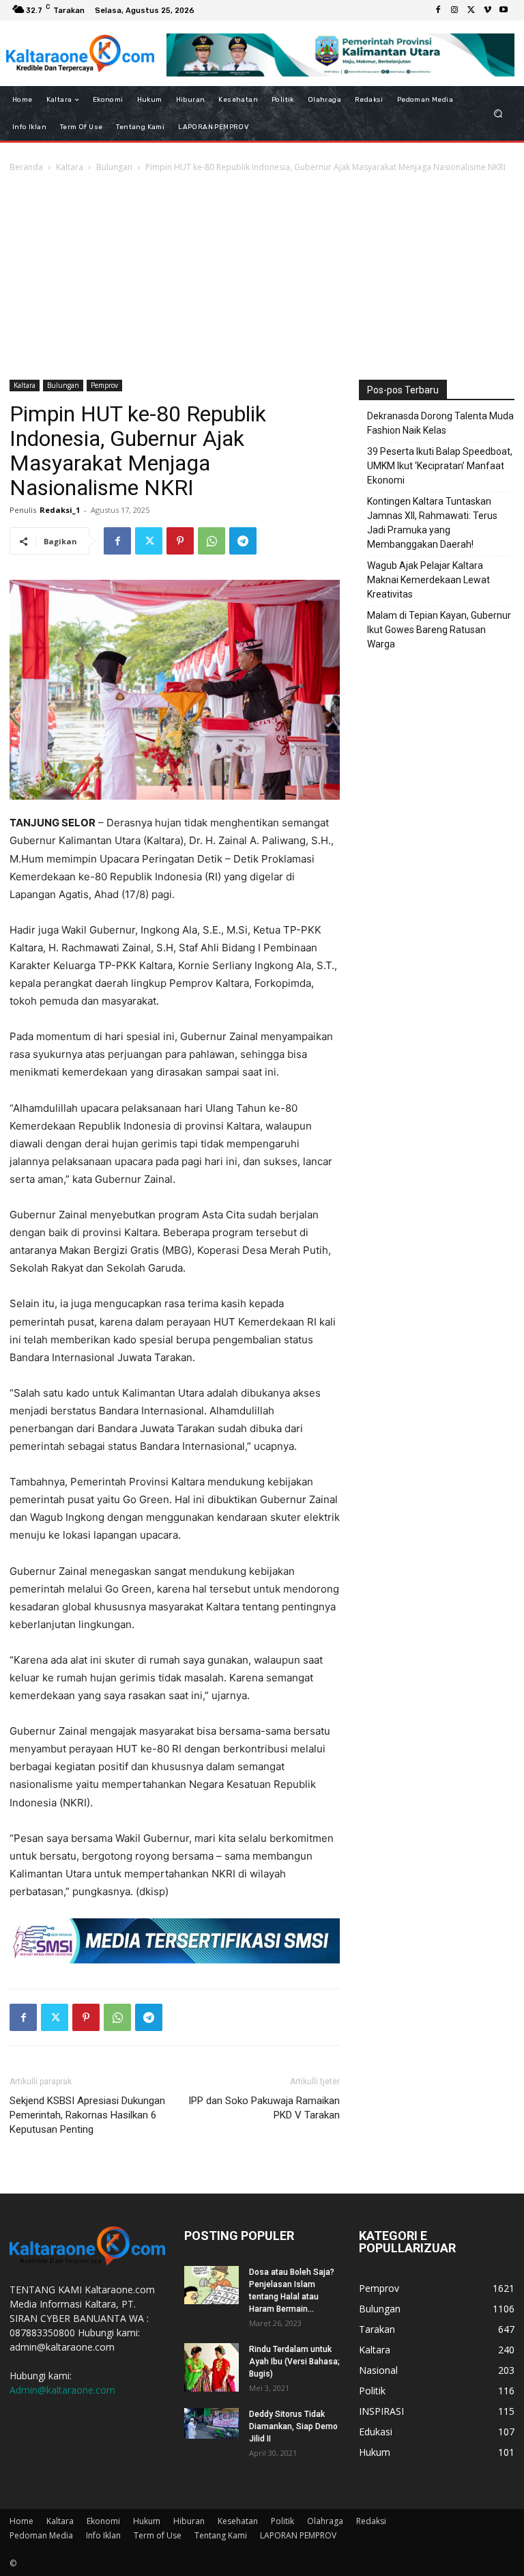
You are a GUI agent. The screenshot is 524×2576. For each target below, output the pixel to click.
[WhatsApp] (212, 541)
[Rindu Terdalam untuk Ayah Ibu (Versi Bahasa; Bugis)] (212, 2367)
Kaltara (70, 167)
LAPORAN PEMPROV (298, 2535)
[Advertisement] (262, 277)
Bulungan (114, 167)
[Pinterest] (180, 541)
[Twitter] (471, 10)
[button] (498, 114)
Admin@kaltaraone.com (62, 2390)
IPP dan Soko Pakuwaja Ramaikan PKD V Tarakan (264, 2108)
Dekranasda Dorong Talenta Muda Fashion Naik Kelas (440, 423)
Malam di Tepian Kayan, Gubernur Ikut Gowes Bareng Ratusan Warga (439, 630)
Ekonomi (103, 2521)
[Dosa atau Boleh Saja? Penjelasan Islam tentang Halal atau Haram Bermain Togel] (212, 2285)
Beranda (26, 167)
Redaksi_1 (60, 510)
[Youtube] (504, 10)
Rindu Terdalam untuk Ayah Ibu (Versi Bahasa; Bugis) (294, 2362)
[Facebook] (438, 10)
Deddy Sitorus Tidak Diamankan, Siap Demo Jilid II (293, 2426)
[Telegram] (243, 541)
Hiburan (189, 2521)
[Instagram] (454, 10)
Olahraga (325, 2521)
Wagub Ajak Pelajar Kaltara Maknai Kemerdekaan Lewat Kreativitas (428, 580)
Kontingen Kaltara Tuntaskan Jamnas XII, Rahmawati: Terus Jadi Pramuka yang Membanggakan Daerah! (432, 523)
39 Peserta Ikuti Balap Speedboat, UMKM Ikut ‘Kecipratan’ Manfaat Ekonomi (440, 466)
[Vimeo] (487, 10)
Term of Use (158, 2535)
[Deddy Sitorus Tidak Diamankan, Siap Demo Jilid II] (212, 2423)
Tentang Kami (221, 2535)
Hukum (147, 2521)
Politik (282, 2521)
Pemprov (104, 385)
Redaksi (371, 2521)
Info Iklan (103, 2535)
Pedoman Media (41, 2535)
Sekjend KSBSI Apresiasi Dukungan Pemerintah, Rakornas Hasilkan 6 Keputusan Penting (87, 2115)
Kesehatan (238, 2521)
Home (21, 2521)
